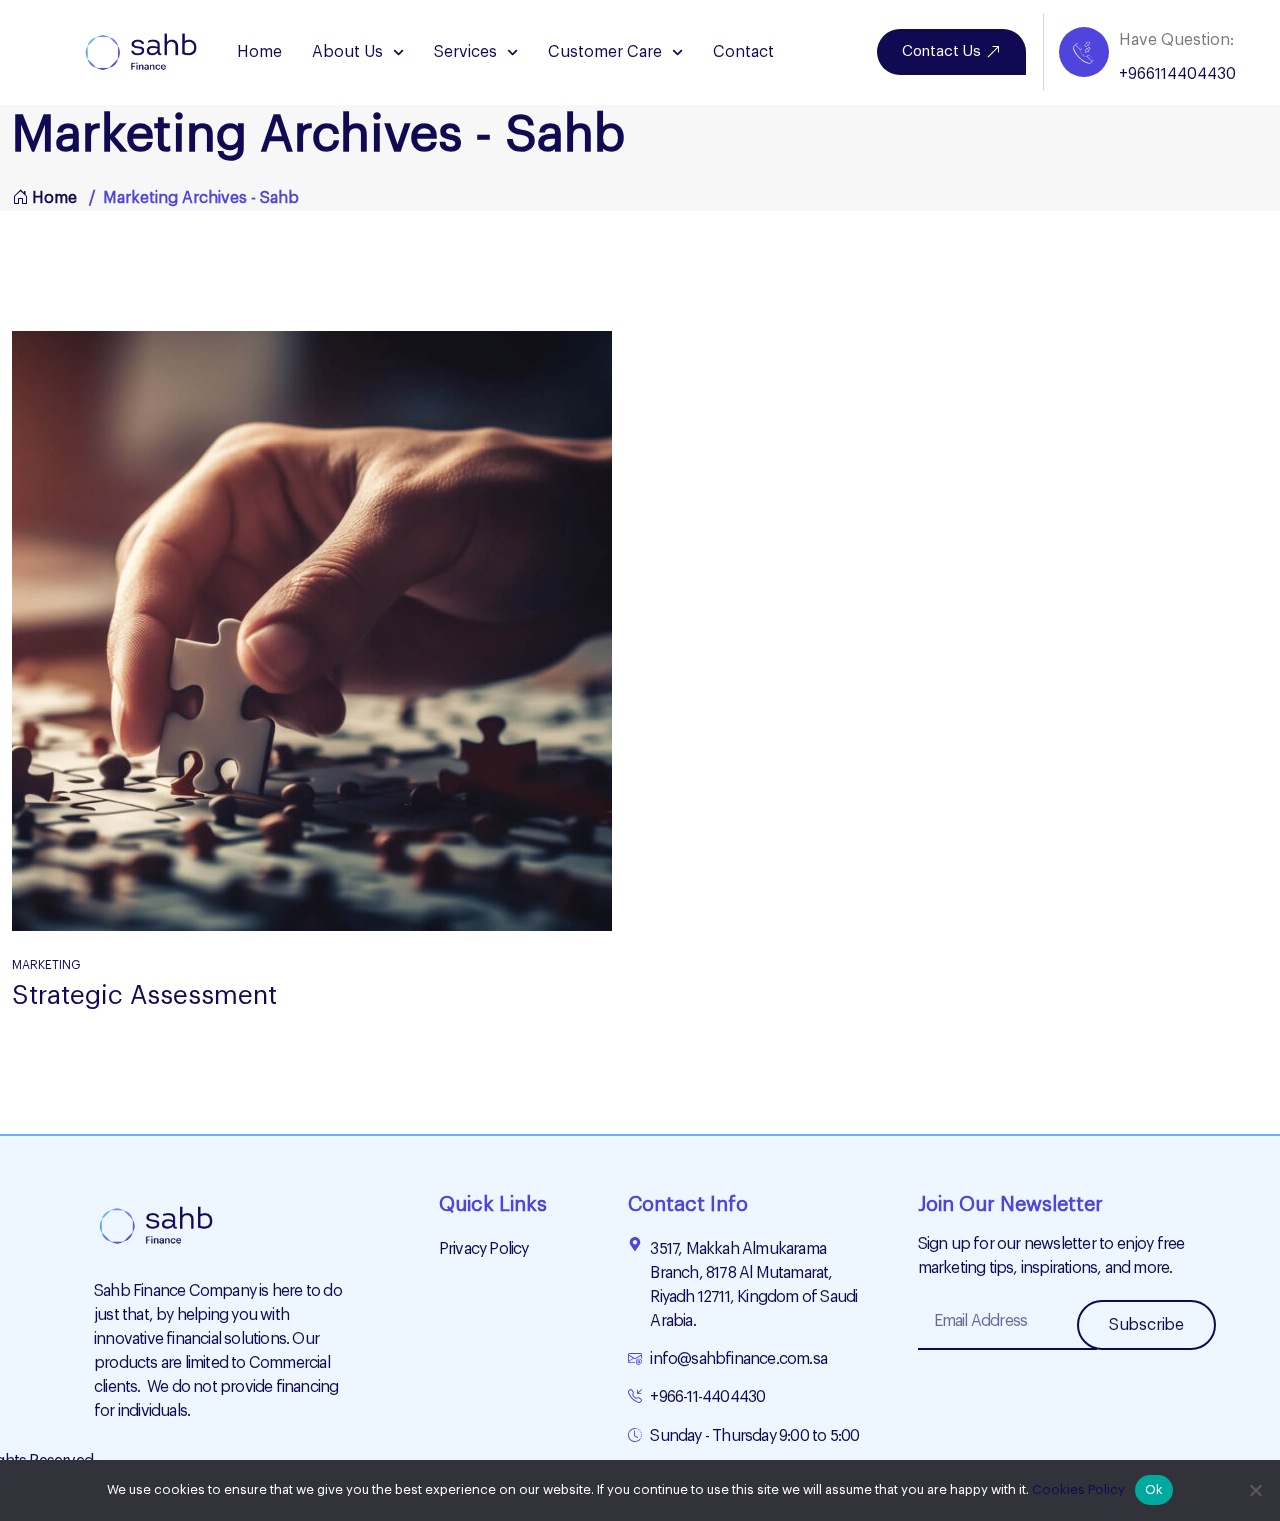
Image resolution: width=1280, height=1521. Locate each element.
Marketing (46, 965)
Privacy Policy (484, 1249)
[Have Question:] (1084, 52)
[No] (1255, 1490)
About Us (347, 52)
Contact (743, 52)
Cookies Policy (1078, 1489)
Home (259, 52)
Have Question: (1176, 40)
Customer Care (605, 52)
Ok (1154, 1489)
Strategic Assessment (144, 996)
